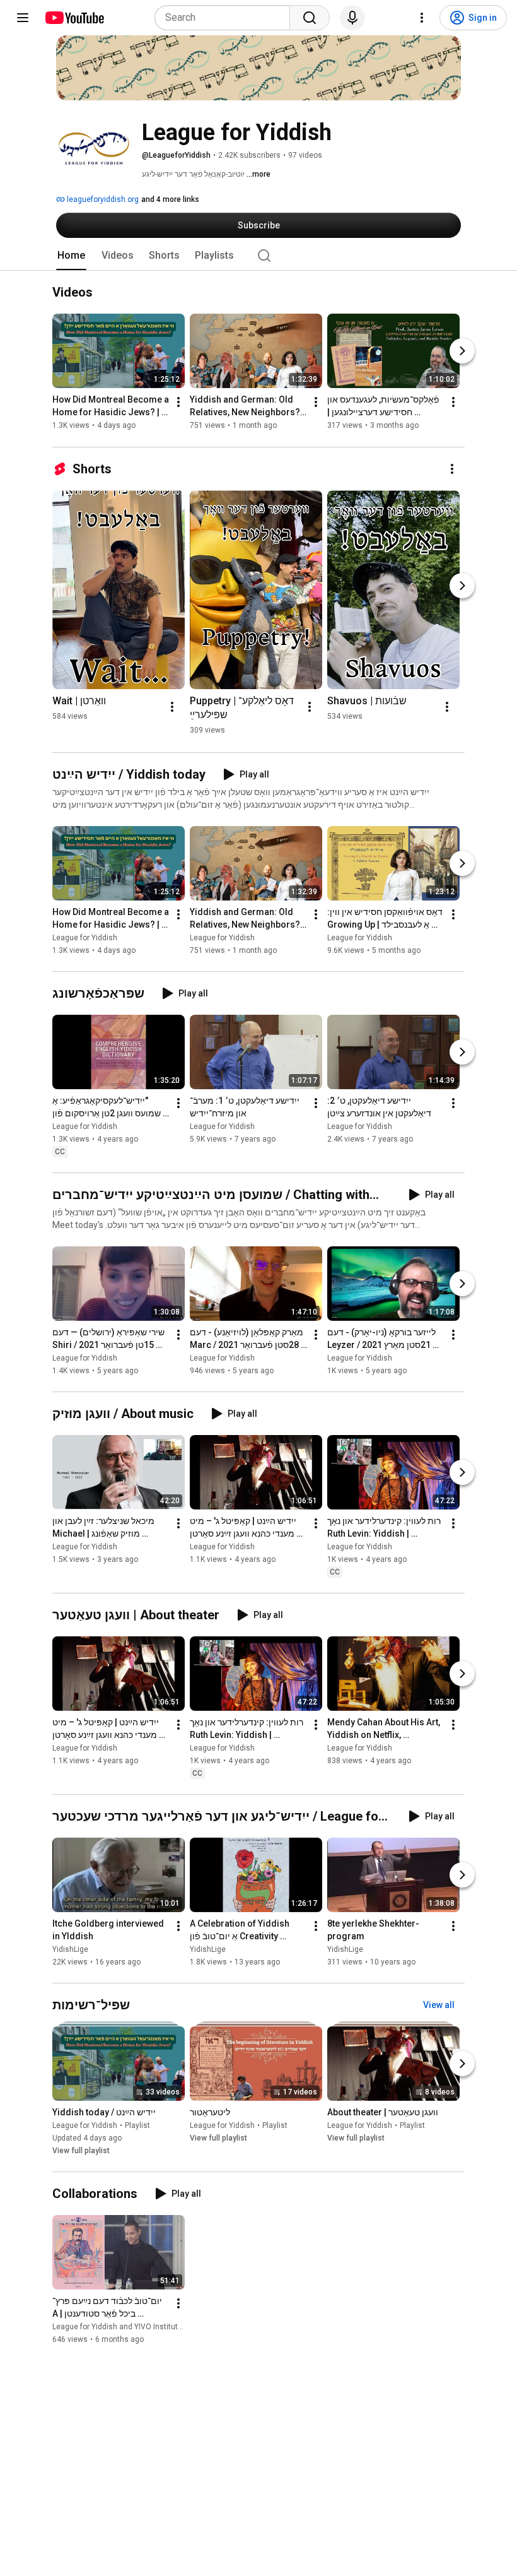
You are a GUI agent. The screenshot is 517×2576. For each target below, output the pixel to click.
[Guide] (23, 18)
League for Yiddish (85, 938)
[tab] (71, 256)
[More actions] (178, 403)
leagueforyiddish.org (102, 199)
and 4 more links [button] (170, 199)
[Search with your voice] (352, 18)
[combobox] (226, 18)
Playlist (137, 2125)
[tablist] (258, 256)
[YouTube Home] (74, 18)
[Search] (310, 18)
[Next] (462, 352)
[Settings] (422, 18)
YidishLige (70, 1949)
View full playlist (81, 2151)
